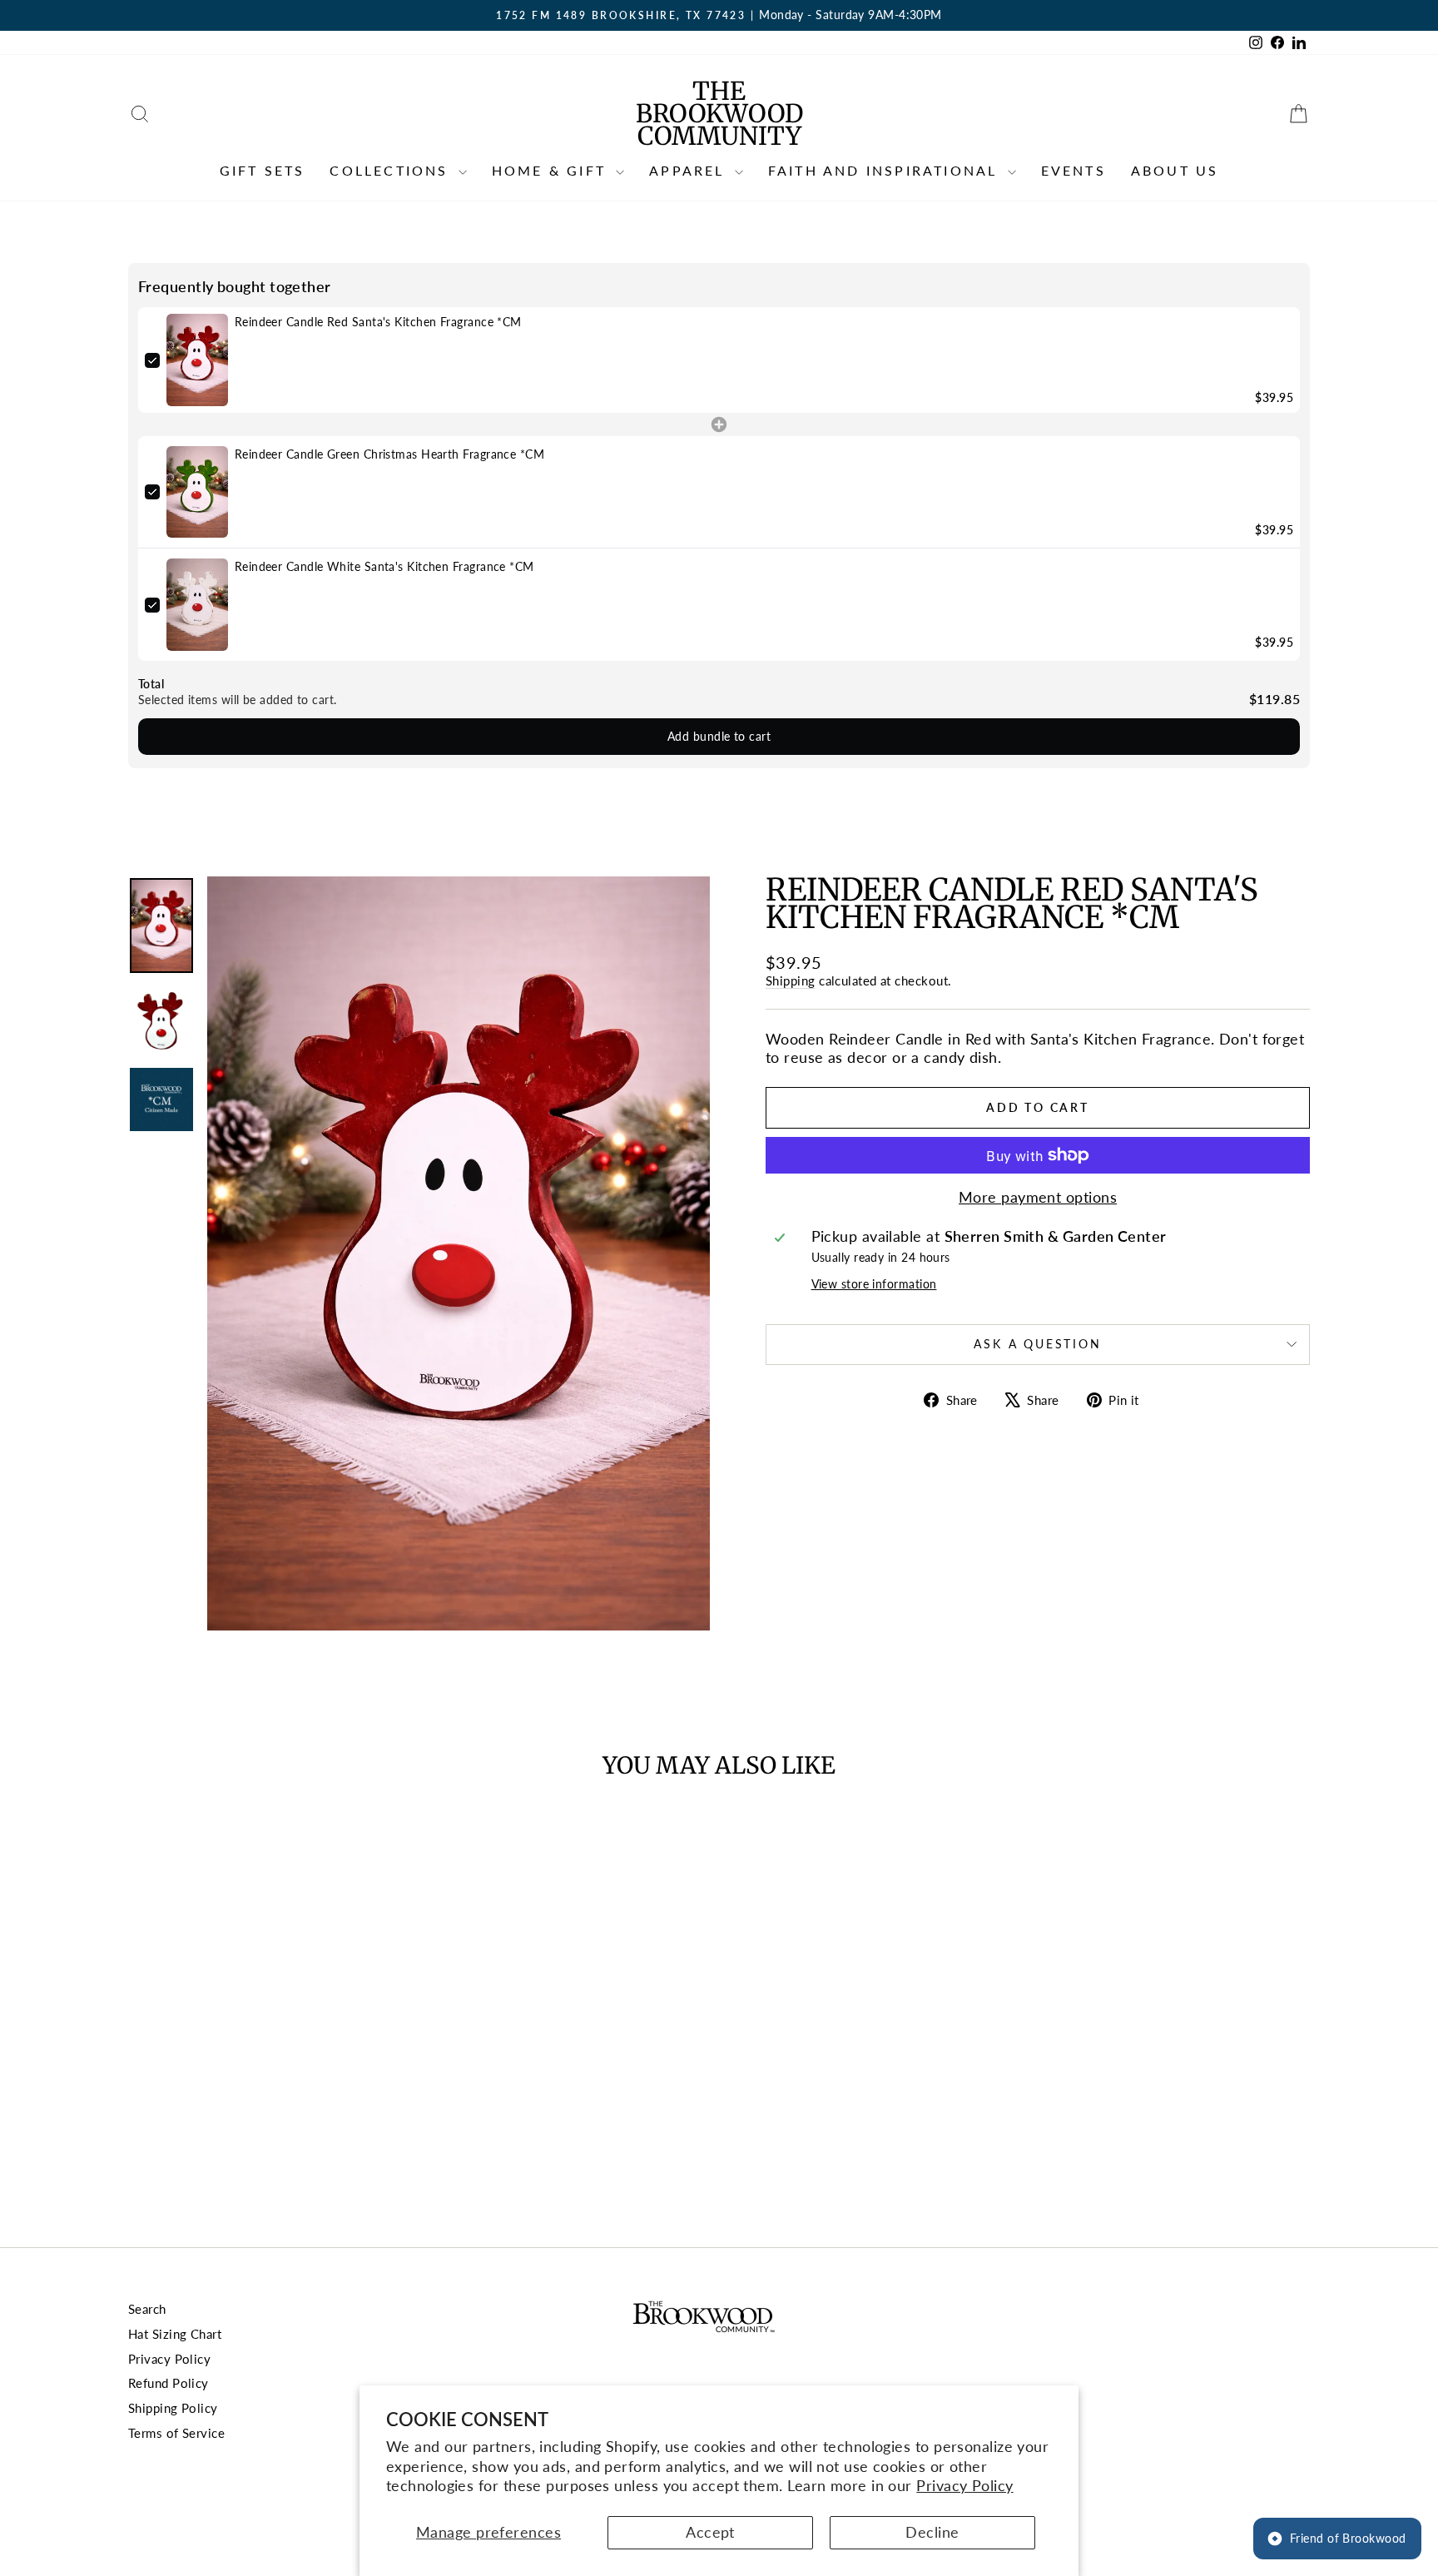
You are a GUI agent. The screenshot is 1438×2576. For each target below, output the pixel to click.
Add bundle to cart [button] (719, 736)
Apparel (690, 170)
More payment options (1038, 1197)
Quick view (269, 2081)
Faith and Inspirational (886, 170)
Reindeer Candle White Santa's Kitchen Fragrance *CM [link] (384, 566)
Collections (392, 170)
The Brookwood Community (719, 113)
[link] (197, 360)
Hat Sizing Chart (175, 2334)
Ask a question (1037, 1344)
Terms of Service (176, 2433)
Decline (932, 2532)
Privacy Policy (964, 2485)
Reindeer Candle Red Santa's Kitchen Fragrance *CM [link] (378, 322)
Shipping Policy (173, 2408)
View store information (874, 1284)
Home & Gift (552, 170)
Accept (710, 2532)
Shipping (791, 980)
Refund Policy (169, 2383)
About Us (1175, 170)
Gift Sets (263, 170)
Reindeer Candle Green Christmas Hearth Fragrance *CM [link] (389, 454)
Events (1074, 170)
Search (147, 2309)
